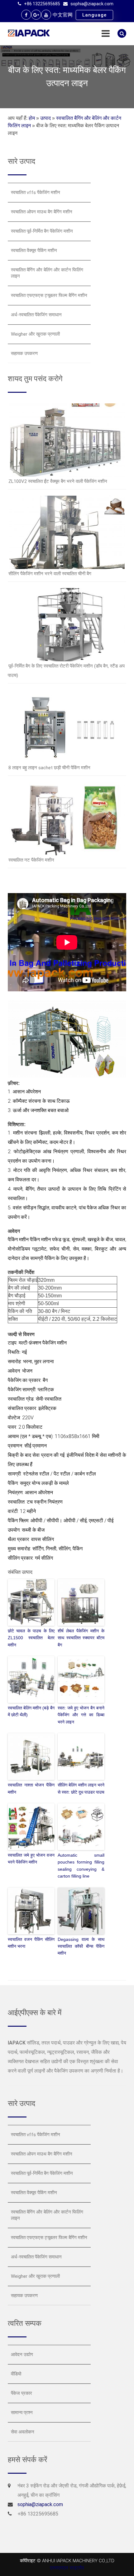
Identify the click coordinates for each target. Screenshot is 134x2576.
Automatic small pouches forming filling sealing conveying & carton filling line (81, 1866)
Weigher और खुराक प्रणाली (35, 334)
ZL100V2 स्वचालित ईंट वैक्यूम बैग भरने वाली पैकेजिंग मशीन (58, 481)
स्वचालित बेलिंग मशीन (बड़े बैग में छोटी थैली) (31, 1711)
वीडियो (16, 2374)
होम (32, 118)
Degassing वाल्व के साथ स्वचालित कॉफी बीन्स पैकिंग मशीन (81, 1946)
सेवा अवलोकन (23, 2432)
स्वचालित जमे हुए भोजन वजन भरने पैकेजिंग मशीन (31, 1859)
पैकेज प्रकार (22, 2393)
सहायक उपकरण (24, 353)
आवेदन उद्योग (22, 2355)
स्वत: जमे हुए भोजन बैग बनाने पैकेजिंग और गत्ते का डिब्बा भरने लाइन (81, 1715)
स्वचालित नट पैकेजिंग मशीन (31, 860)
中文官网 (63, 15)
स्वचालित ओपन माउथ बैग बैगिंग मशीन (42, 212)
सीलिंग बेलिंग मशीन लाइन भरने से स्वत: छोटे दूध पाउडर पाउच (81, 1788)
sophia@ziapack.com (92, 4)
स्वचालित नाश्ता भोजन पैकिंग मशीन (31, 1788)
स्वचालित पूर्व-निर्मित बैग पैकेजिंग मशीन (42, 231)
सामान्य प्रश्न (22, 2413)
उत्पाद (45, 118)
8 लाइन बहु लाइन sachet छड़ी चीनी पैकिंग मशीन (49, 768)
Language (94, 15)
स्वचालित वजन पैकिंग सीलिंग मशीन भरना (31, 1943)
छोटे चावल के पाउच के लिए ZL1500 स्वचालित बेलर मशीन (31, 1638)
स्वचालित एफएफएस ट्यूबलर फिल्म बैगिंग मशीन (49, 295)
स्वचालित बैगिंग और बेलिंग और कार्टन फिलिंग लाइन (47, 273)
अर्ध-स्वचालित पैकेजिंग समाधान (36, 315)
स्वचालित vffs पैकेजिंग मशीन (36, 192)
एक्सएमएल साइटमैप (67, 2568)
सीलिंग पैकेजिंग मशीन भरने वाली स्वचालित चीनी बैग (50, 574)
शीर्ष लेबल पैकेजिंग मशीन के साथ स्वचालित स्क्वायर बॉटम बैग (81, 1638)
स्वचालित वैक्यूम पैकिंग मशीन (34, 250)
